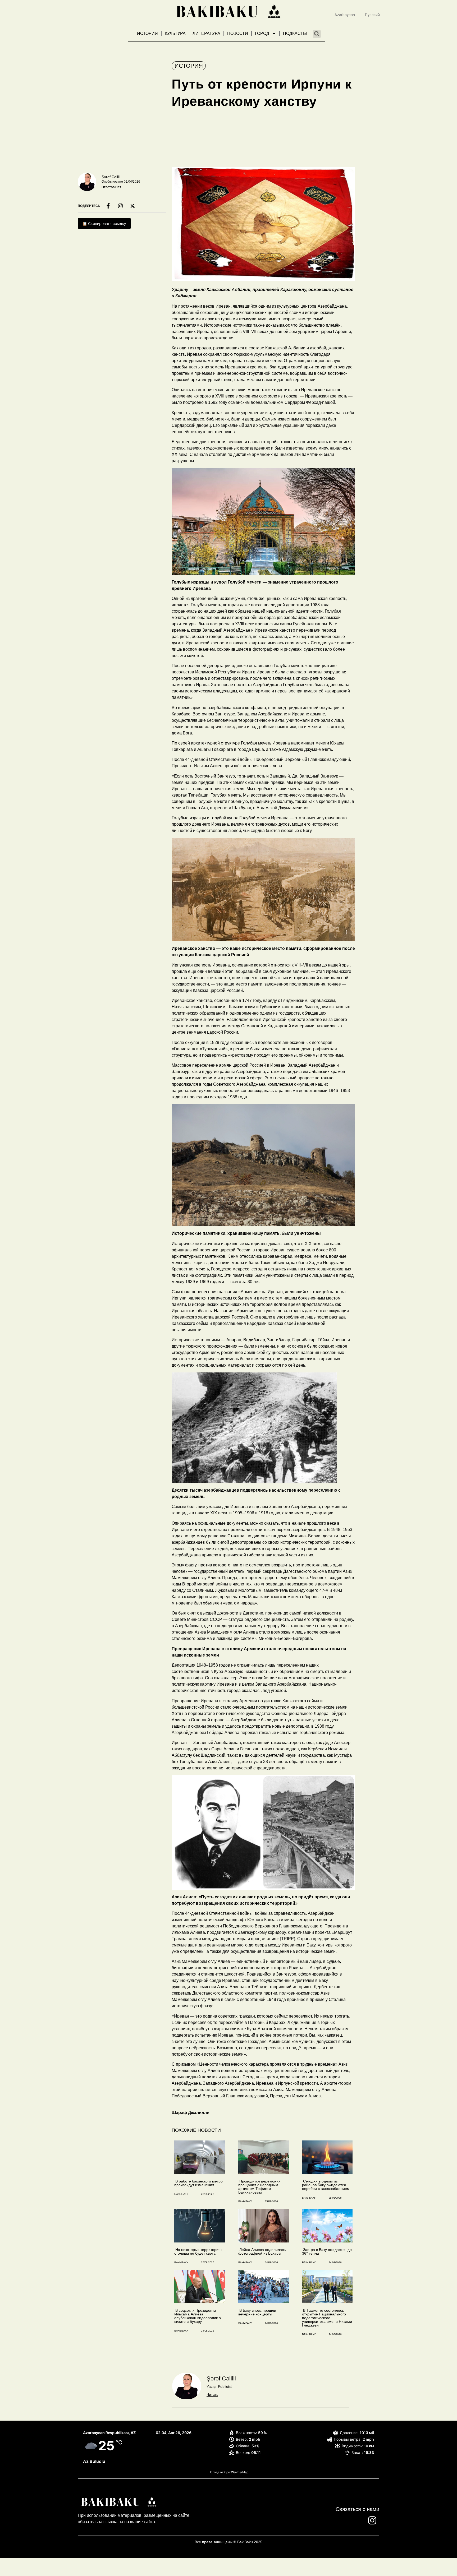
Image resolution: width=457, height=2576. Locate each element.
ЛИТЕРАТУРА (206, 33)
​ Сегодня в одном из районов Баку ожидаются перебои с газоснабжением (326, 2185)
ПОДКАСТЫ (295, 33)
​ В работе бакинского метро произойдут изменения (198, 2183)
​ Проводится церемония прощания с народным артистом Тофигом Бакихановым (259, 2187)
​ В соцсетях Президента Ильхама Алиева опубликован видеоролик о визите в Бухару (198, 2316)
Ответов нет (111, 187)
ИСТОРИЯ (147, 33)
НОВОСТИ (238, 33)
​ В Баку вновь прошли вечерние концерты (257, 2312)
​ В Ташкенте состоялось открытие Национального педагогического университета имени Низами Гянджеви (327, 2318)
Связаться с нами (357, 2509)
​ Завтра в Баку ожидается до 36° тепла (327, 2251)
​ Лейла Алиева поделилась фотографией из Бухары (262, 2251)
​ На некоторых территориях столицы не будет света (198, 2251)
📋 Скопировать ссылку (104, 223)
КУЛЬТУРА (175, 33)
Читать (212, 2394)
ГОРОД (262, 33)
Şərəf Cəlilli (111, 177)
